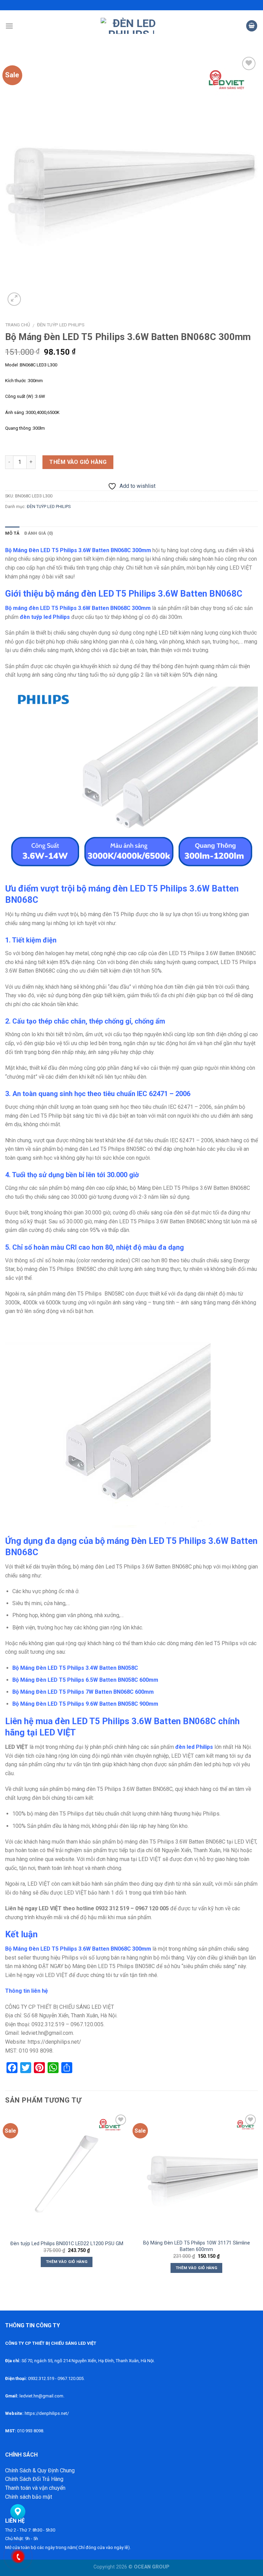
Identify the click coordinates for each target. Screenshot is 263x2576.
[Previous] (5, 2199)
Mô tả (12, 533)
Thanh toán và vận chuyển (35, 2488)
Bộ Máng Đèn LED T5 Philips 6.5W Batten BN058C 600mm (85, 1680)
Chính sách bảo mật (29, 2497)
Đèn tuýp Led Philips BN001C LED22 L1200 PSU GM (67, 2244)
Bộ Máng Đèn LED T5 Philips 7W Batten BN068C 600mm (83, 1692)
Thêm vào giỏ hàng (78, 462)
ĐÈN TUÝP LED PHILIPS (61, 325)
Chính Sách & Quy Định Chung (40, 2470)
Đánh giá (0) (39, 533)
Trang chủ (18, 325)
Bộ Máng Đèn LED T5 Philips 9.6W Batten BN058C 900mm (85, 1704)
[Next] (258, 2199)
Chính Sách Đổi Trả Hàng (34, 2479)
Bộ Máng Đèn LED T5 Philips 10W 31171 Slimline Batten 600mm (197, 2246)
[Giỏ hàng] (252, 26)
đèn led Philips (194, 1747)
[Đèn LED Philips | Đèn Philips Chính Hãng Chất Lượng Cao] (132, 26)
